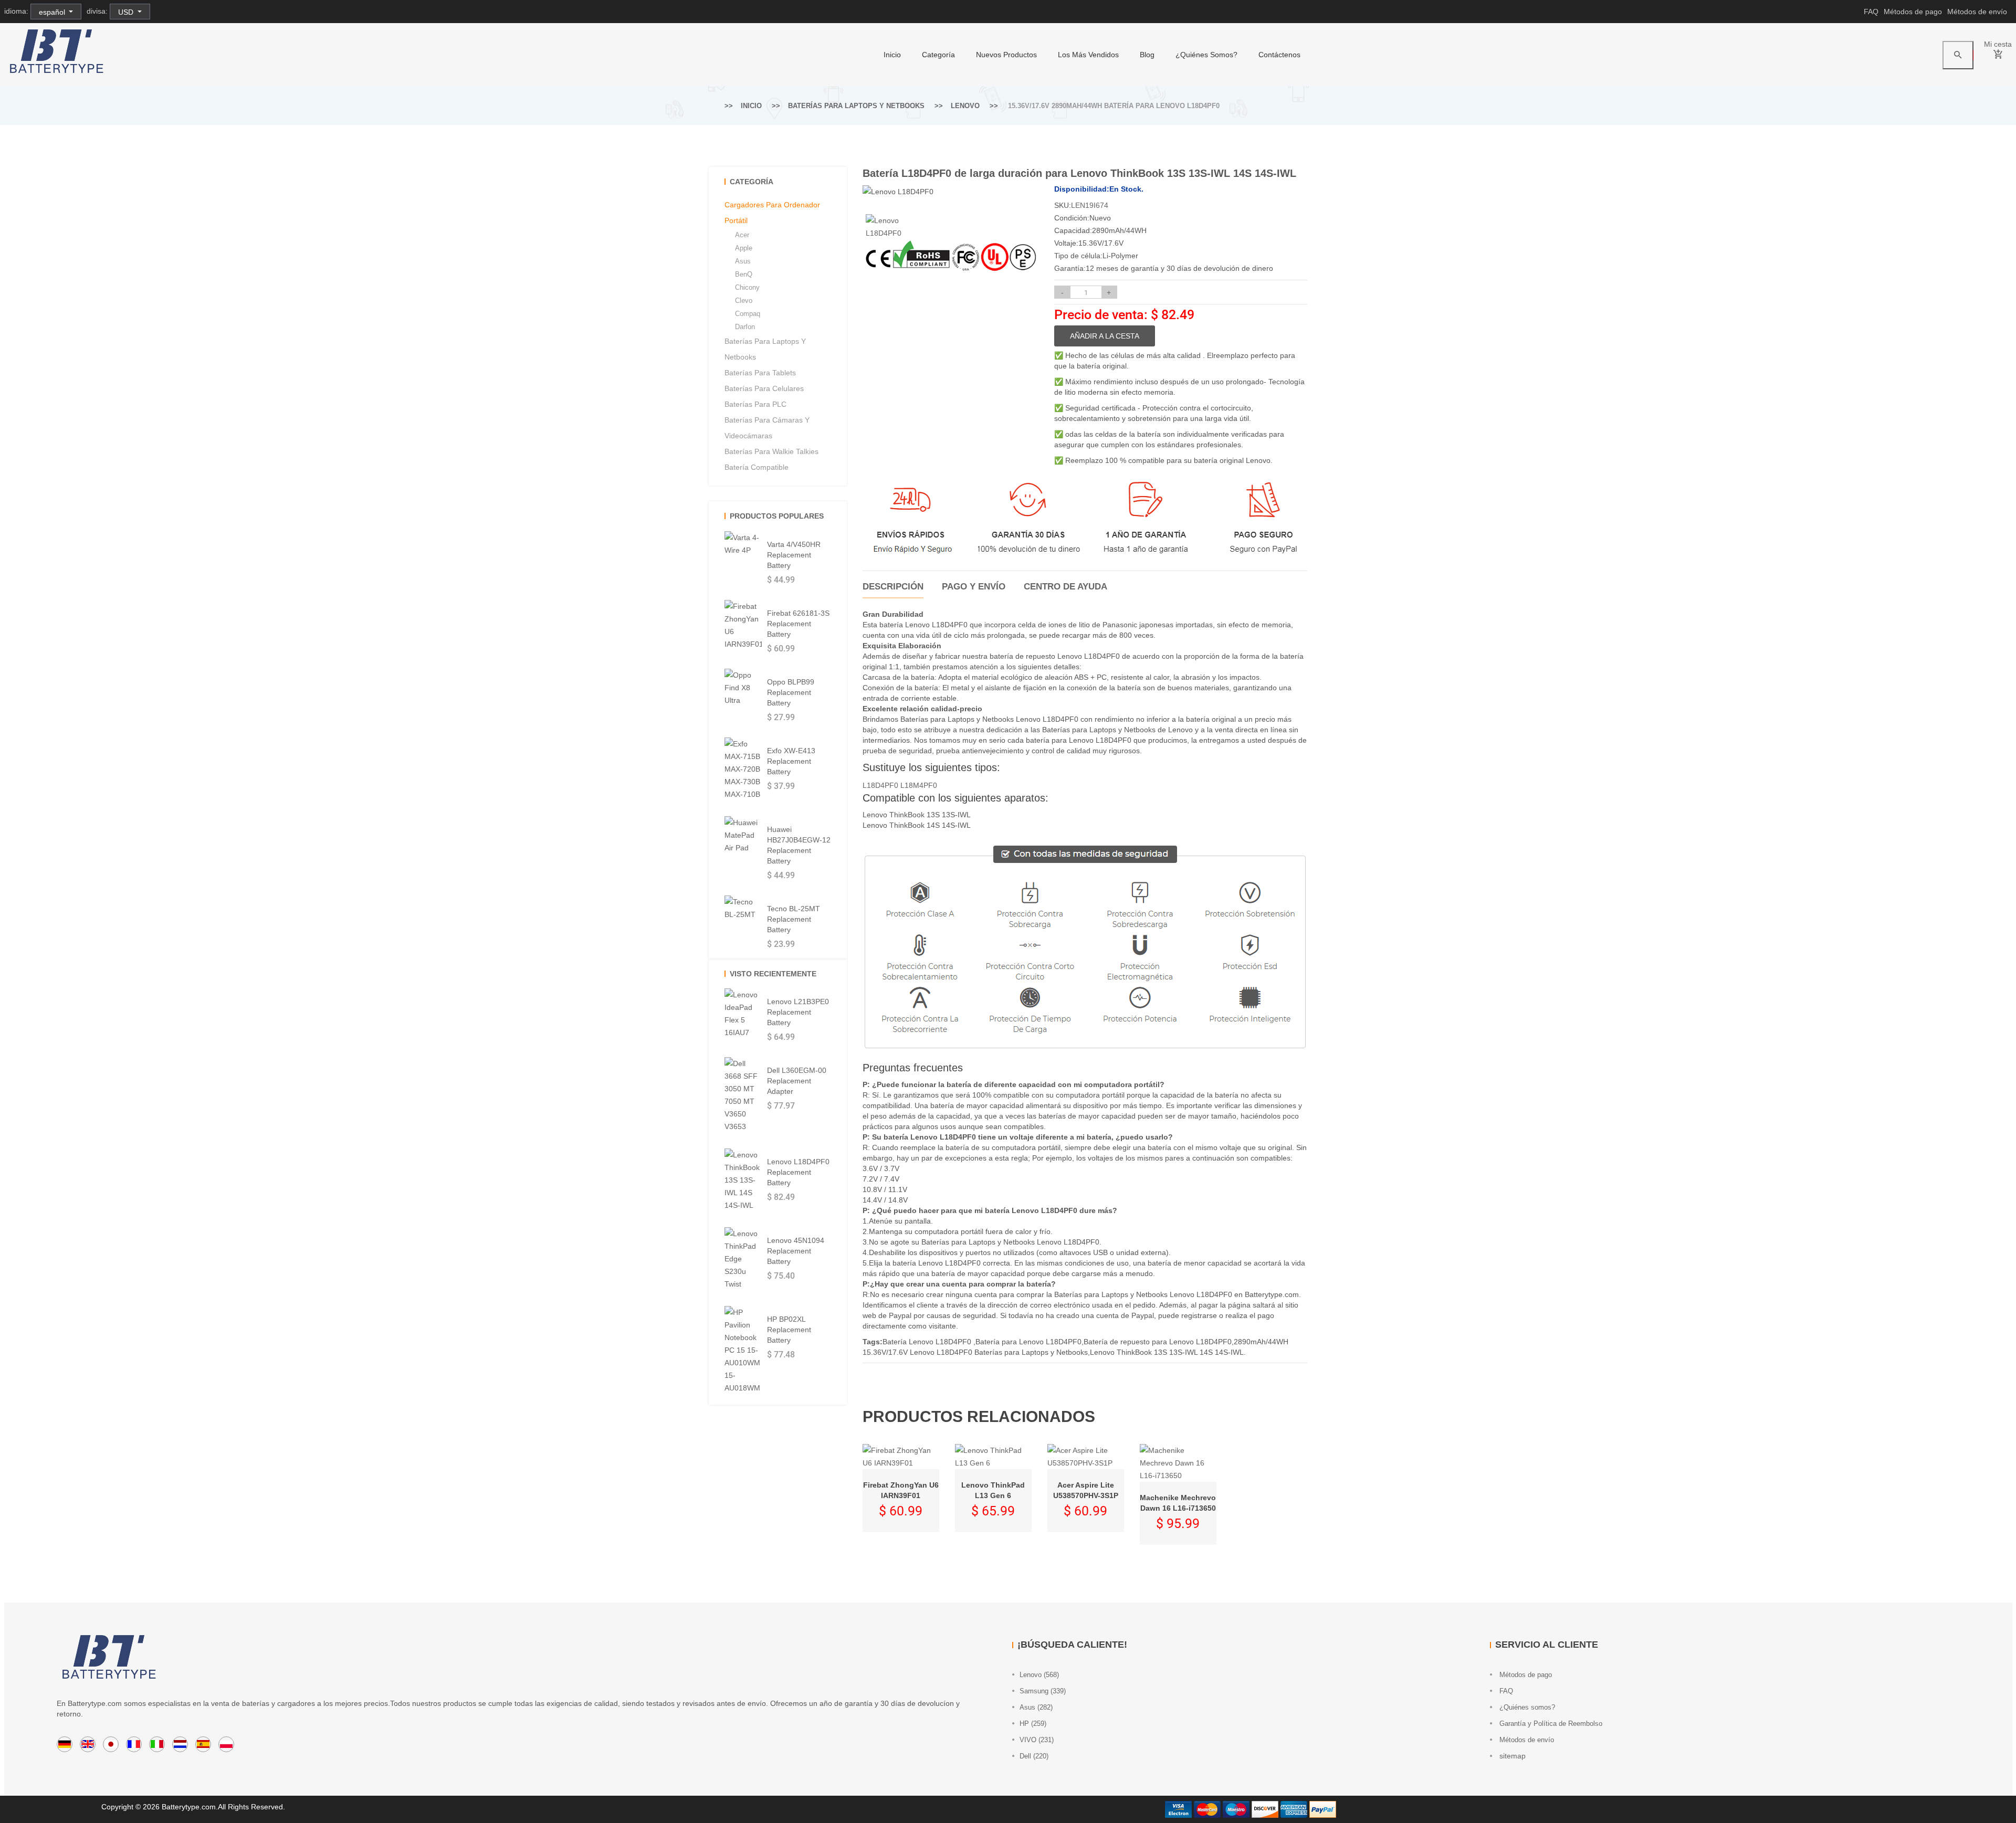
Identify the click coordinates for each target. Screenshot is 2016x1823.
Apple (744, 248)
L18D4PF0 (880, 785)
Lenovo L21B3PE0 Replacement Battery (798, 1012)
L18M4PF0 (919, 785)
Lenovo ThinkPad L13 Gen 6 (993, 1490)
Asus (743, 261)
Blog (1147, 55)
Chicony (747, 287)
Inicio (892, 55)
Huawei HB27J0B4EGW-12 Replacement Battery (799, 845)
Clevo (744, 301)
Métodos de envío (1977, 12)
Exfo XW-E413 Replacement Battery (791, 761)
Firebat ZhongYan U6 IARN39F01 (901, 1490)
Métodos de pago (1913, 12)
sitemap (1511, 1756)
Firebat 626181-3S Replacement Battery (798, 624)
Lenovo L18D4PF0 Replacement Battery (798, 1172)
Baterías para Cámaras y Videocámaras (767, 428)
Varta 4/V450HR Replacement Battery (794, 555)
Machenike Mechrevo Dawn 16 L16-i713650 (1178, 1503)
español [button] (53, 12)
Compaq (748, 314)
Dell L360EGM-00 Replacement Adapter (797, 1081)
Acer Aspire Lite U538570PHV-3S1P (1086, 1490)
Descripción (893, 587)
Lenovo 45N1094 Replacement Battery (796, 1251)
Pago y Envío (974, 587)
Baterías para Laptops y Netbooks (856, 106)
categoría (938, 55)
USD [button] (127, 12)
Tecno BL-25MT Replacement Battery (794, 919)
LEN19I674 (1090, 205)
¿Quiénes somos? (1206, 55)
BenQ (744, 274)
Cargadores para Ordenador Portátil (772, 213)
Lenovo (965, 106)
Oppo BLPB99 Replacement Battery (791, 692)
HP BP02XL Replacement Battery (789, 1330)
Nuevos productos (1006, 55)
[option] (885, 227)
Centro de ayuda (1065, 587)
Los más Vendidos (1088, 55)
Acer (742, 235)
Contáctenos (1279, 55)
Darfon (745, 327)
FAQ (1871, 12)
